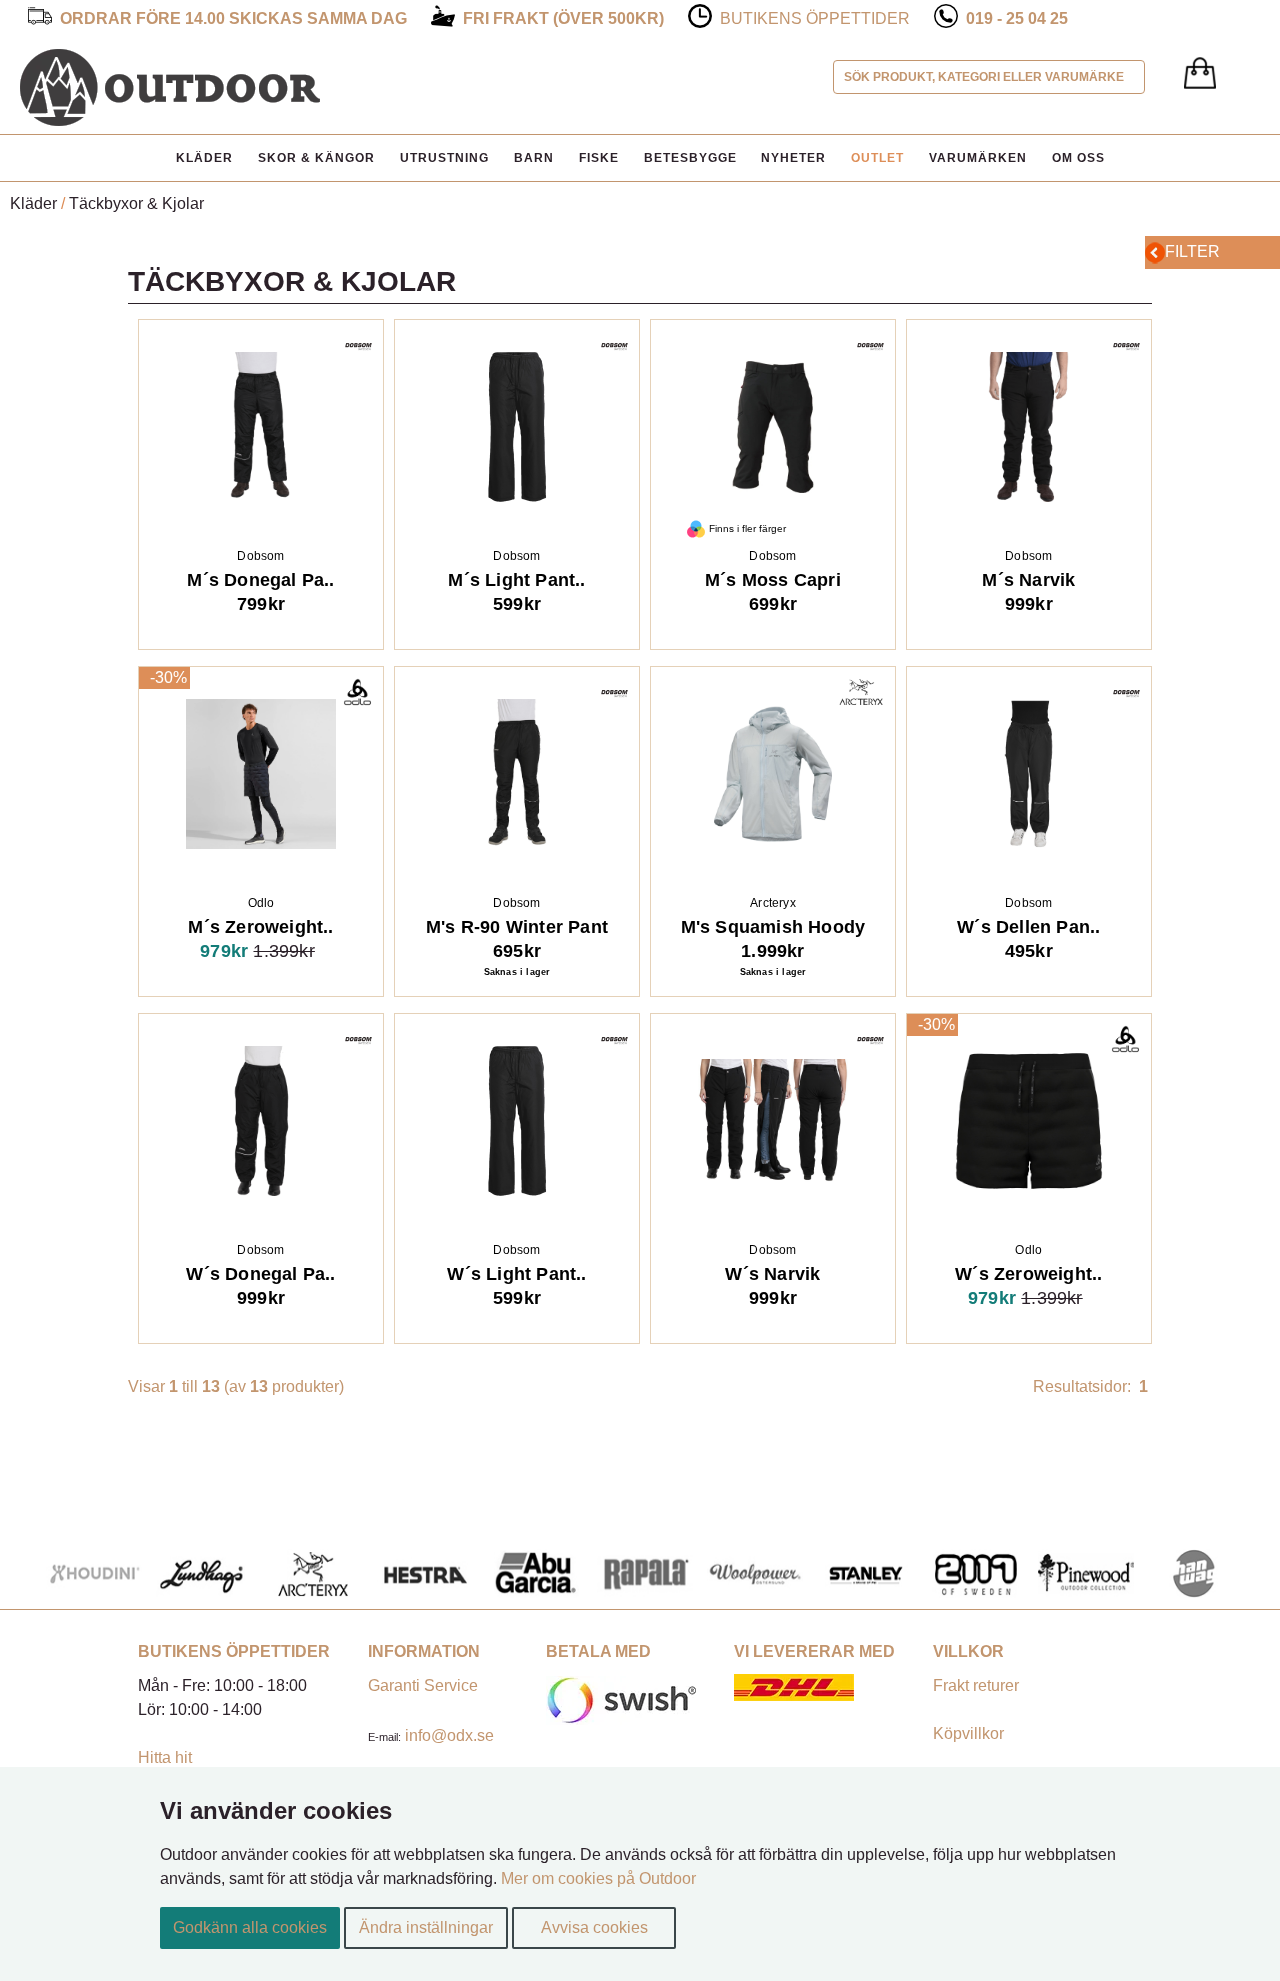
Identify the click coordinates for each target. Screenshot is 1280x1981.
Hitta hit (165, 1757)
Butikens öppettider (815, 18)
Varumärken (978, 158)
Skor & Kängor (316, 158)
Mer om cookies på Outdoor (598, 1878)
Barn (534, 158)
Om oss (1078, 158)
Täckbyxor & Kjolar (136, 203)
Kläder (204, 158)
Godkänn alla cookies (250, 1927)
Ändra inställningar (426, 1927)
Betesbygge (690, 158)
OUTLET (877, 158)
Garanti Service (423, 1685)
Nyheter (793, 158)
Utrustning (444, 158)
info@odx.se (449, 1735)
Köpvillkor (968, 1733)
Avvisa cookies (594, 1927)
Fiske (599, 158)
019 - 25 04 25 (1017, 18)
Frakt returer (976, 1685)
